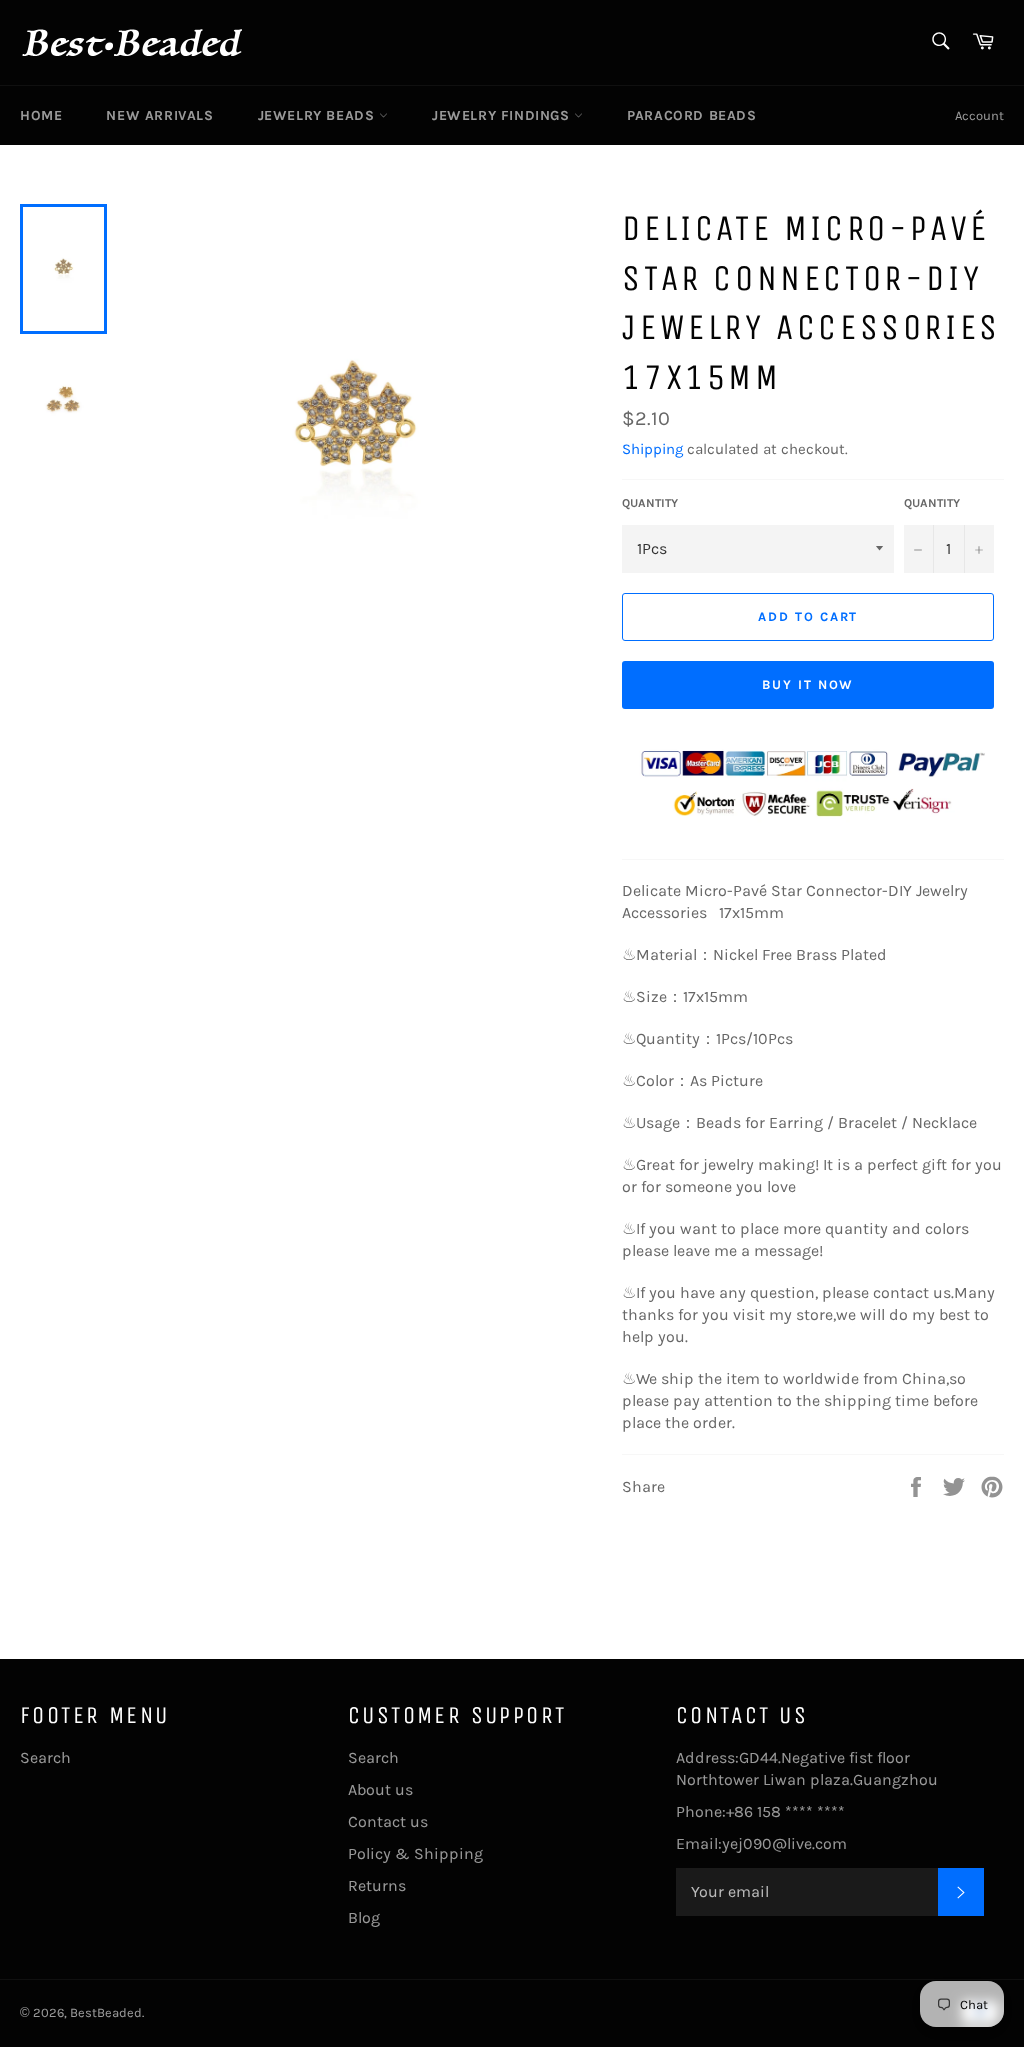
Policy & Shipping (415, 1853)
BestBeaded (106, 2012)
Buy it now (808, 684)
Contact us (388, 1821)
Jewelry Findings (503, 115)
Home (41, 115)
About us (380, 1789)
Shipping (652, 449)
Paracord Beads (691, 115)
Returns (377, 1885)
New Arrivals (159, 115)
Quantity (650, 503)
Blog (364, 1917)
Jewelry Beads (318, 115)
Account (979, 115)
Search (45, 1757)
